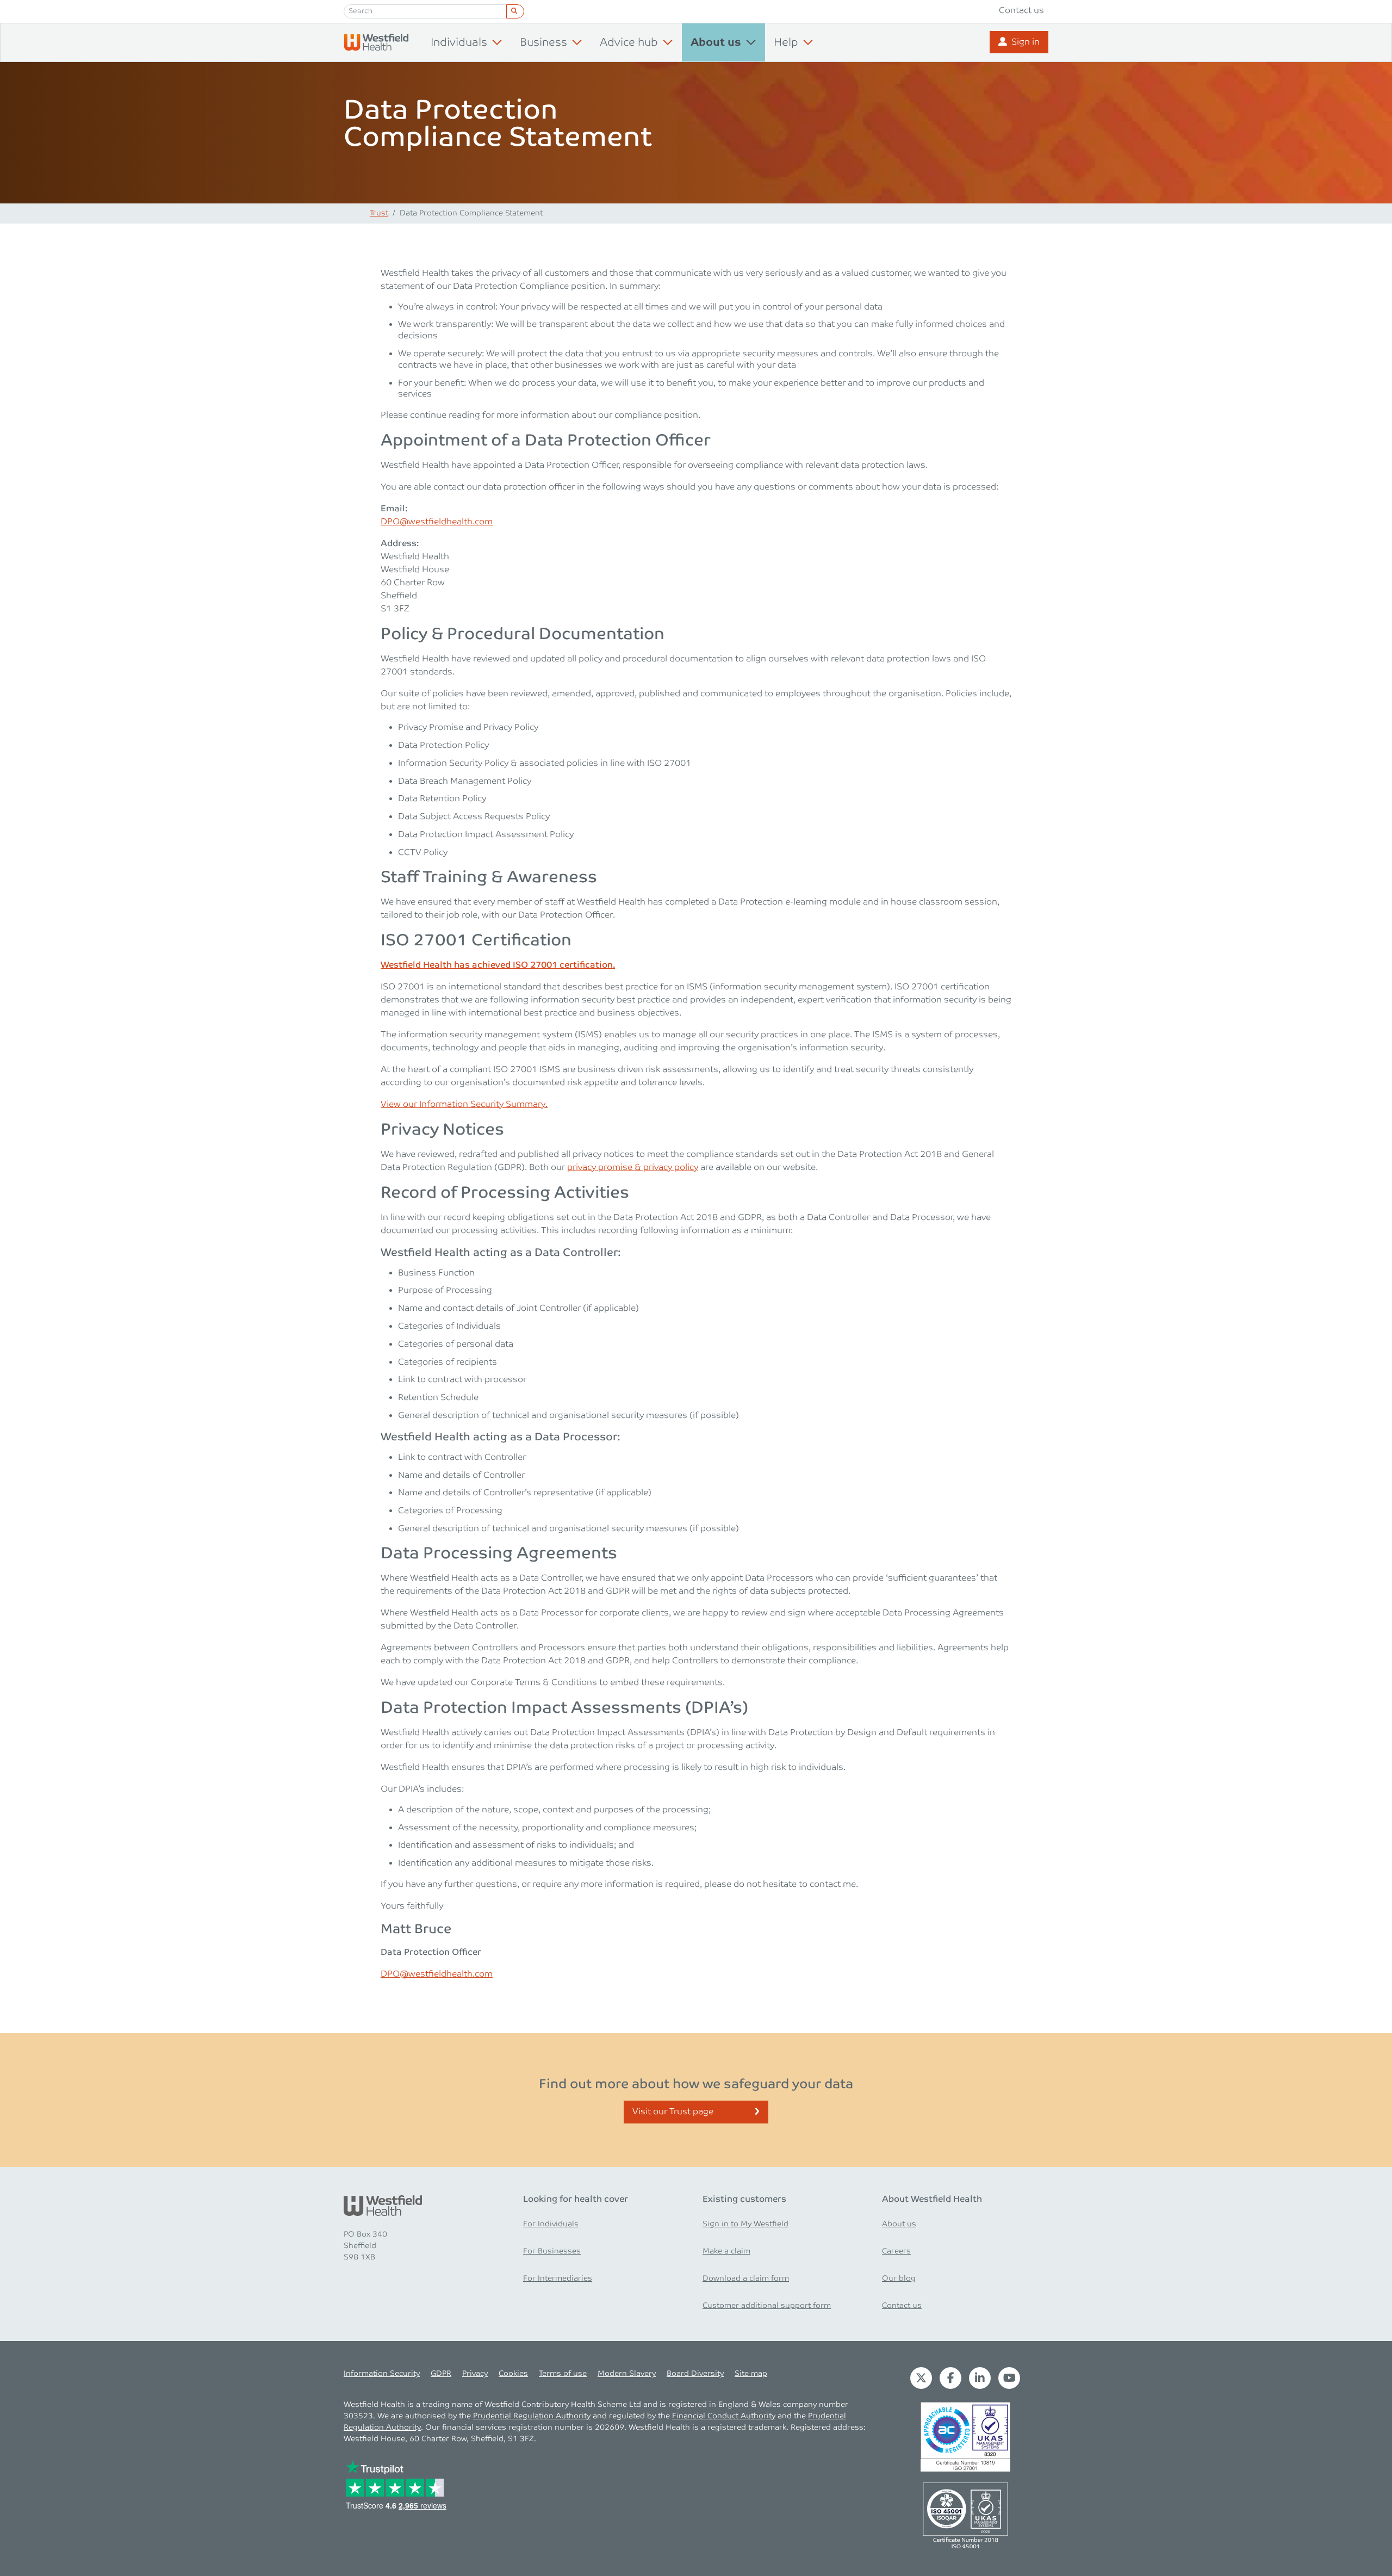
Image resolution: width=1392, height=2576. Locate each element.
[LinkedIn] (980, 2378)
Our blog (899, 2278)
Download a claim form (746, 2278)
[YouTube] (1009, 2378)
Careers (896, 2251)
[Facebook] (950, 2378)
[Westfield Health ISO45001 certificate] (965, 2515)
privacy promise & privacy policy (633, 1168)
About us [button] (716, 43)
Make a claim (726, 2251)
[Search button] (515, 11)
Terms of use (563, 2374)
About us (899, 2224)
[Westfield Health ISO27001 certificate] (965, 2436)
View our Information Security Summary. (464, 1104)
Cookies (513, 2374)
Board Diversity (695, 2374)
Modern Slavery (627, 2374)
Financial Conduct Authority (724, 2416)
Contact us (1021, 11)
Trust (379, 213)
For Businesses (552, 2251)
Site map (751, 2374)
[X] (921, 2378)
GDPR (441, 2374)
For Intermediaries (558, 2278)
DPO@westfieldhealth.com (437, 522)
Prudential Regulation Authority (532, 2416)
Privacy (475, 2374)
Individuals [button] (459, 42)
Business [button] (543, 42)
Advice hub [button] (629, 42)
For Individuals (551, 2224)
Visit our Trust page (673, 2112)
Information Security (382, 2374)
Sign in (1026, 42)
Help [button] (786, 42)
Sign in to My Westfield (745, 2224)
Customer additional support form (767, 2306)
